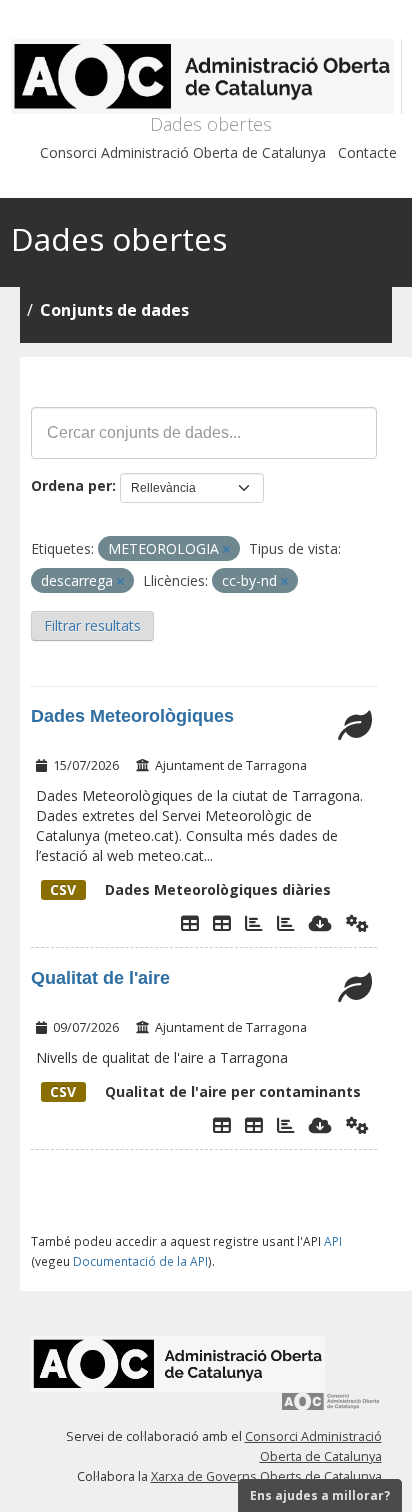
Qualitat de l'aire (100, 978)
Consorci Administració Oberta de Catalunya (183, 152)
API (333, 1241)
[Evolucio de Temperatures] (254, 923)
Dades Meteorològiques (132, 716)
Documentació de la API (140, 1261)
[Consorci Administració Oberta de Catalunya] (331, 1408)
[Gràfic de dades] (286, 1125)
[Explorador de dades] (190, 923)
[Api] (357, 923)
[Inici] (206, 76)
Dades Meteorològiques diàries (190, 889)
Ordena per (71, 485)
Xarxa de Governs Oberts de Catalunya (266, 1476)
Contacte (367, 152)
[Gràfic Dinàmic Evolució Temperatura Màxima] (286, 923)
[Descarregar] (320, 923)
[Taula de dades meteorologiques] (222, 923)
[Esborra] (226, 549)
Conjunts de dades (114, 310)
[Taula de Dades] (254, 1125)
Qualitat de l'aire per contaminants (205, 1091)
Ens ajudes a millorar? (320, 1495)
